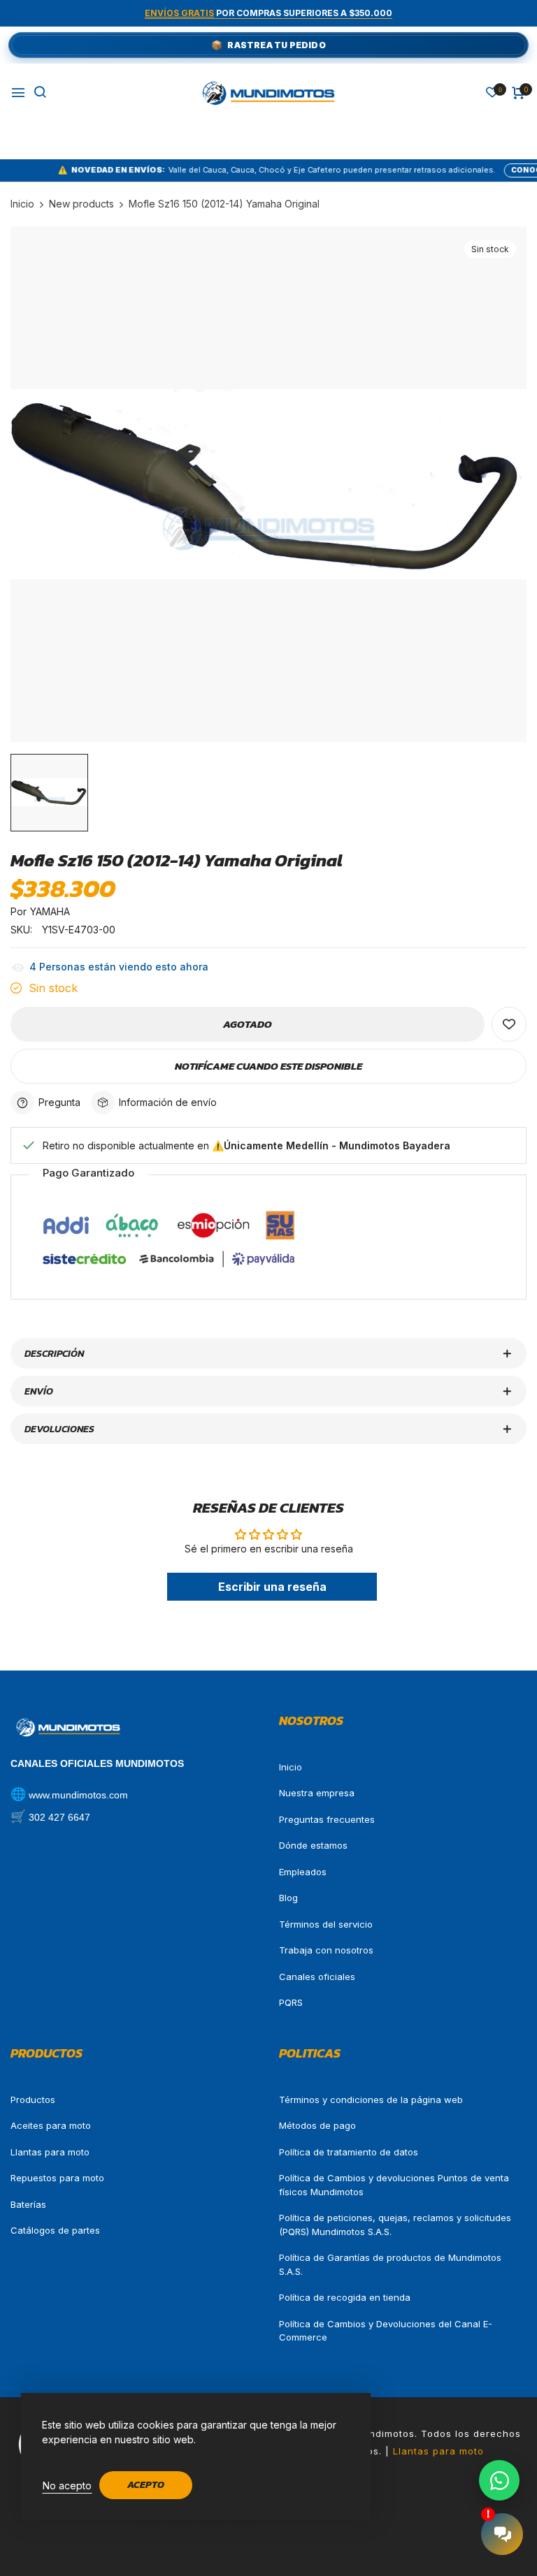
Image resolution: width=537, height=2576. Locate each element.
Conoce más (482, 170)
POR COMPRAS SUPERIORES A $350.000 (268, 13)
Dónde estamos (313, 1845)
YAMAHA (50, 911)
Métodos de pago (317, 2125)
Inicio (291, 1767)
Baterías (28, 2204)
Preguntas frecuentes (327, 1819)
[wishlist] (492, 93)
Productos (33, 2100)
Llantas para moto (50, 2152)
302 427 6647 (59, 1817)
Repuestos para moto (57, 2178)
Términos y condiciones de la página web (371, 2100)
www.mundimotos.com (78, 1795)
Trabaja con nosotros (326, 1950)
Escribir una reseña (272, 1587)
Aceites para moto (51, 2125)
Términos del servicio (326, 1924)
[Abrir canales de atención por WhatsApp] (499, 2480)
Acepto (146, 2485)
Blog (288, 1898)
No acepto (67, 2486)
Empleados (303, 1872)
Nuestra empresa (317, 1793)
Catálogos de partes (55, 2230)
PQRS (291, 2002)
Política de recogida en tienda (345, 2297)
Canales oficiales (317, 1977)
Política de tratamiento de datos (349, 2152)
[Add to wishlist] (509, 1024)
